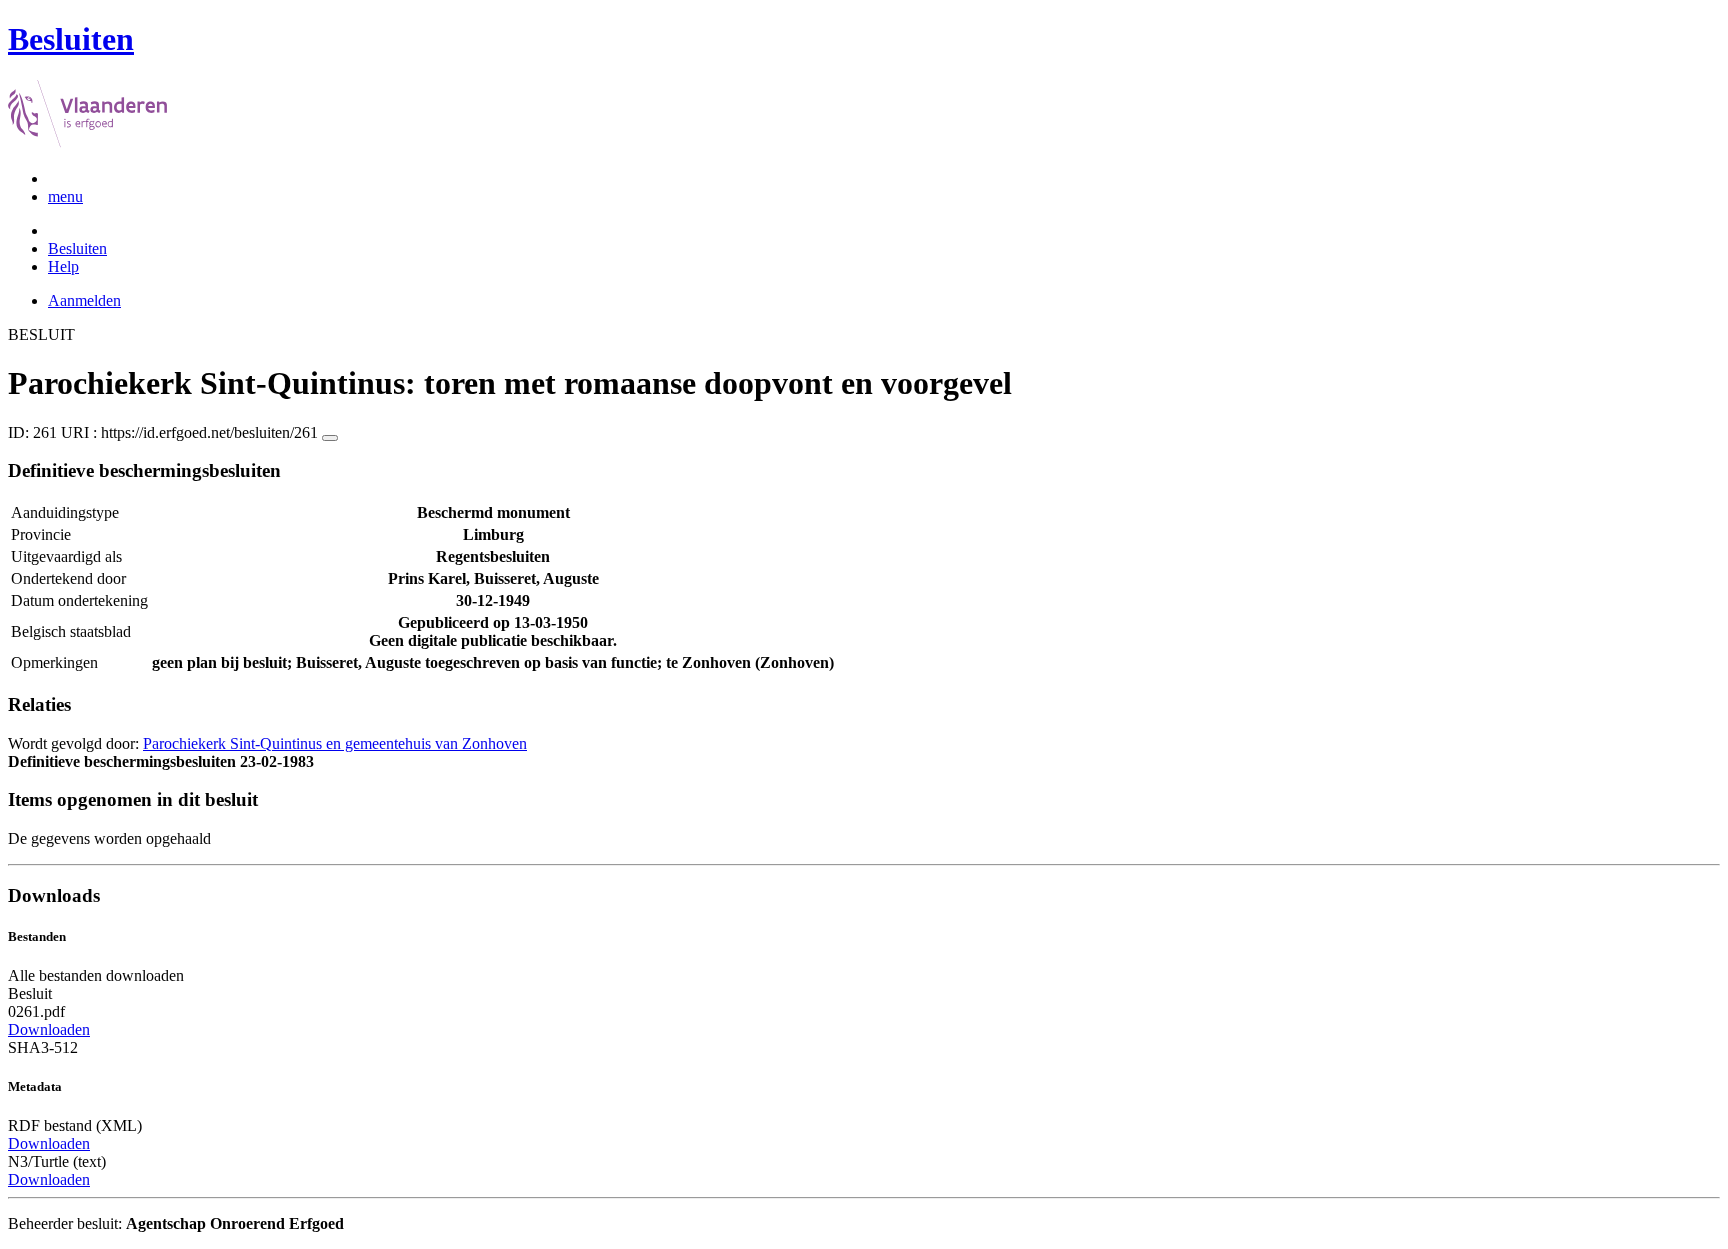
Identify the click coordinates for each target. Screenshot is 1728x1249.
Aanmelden (84, 300)
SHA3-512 (43, 1047)
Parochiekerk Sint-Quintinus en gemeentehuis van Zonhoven (335, 743)
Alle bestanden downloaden (96, 975)
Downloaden (49, 1029)
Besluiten (77, 248)
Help (63, 266)
